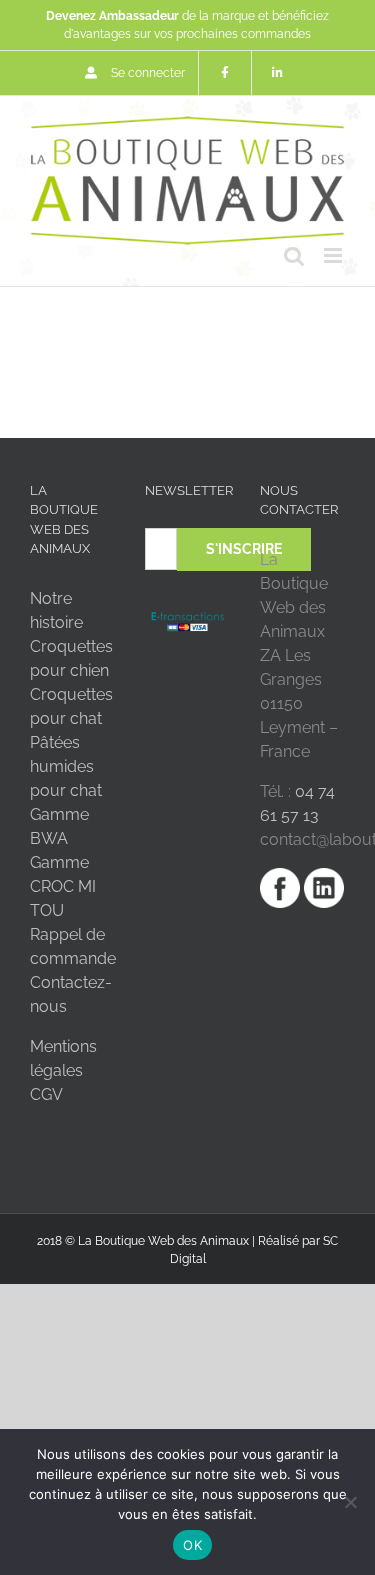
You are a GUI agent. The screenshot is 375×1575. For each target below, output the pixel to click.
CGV (46, 1094)
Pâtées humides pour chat (66, 766)
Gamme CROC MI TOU (63, 886)
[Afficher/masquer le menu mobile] (334, 255)
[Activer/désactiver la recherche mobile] (294, 255)
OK (192, 1545)
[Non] (350, 1502)
